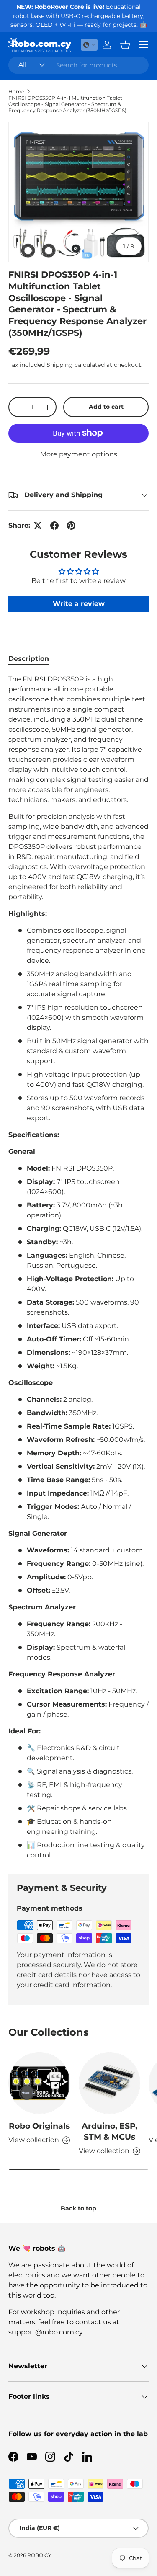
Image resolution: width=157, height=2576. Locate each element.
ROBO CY (39, 2555)
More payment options (79, 454)
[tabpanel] (78, 1267)
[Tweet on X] (38, 526)
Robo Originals (39, 2126)
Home (16, 92)
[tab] (29, 659)
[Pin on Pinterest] (71, 526)
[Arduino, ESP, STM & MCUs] (110, 2083)
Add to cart (106, 407)
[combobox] (78, 65)
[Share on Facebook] (54, 526)
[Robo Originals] (39, 2083)
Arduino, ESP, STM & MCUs (109, 2131)
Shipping (60, 365)
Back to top (78, 2208)
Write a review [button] (79, 604)
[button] (89, 45)
